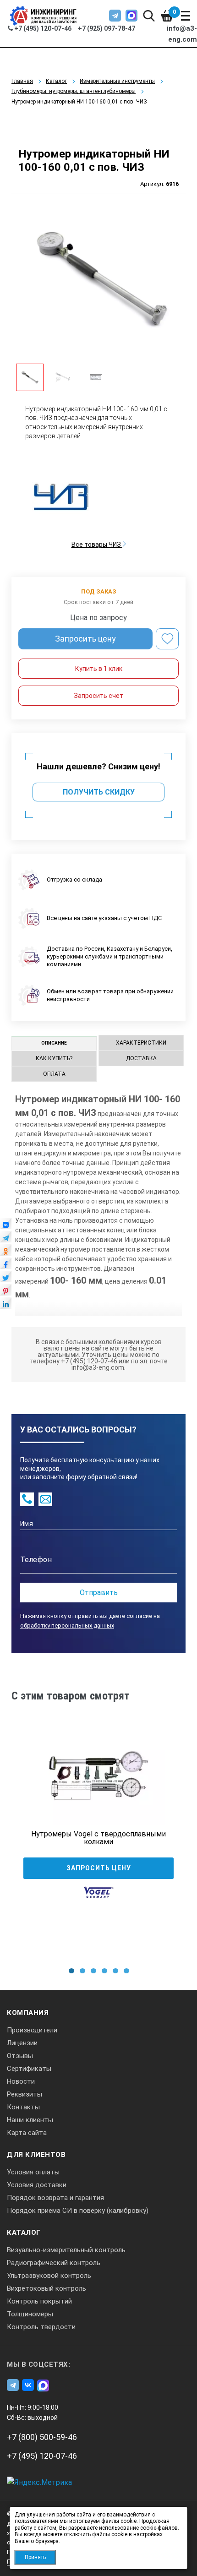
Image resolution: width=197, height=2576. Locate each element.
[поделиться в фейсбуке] (6, 1266)
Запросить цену (85, 639)
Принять (35, 2557)
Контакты (23, 2107)
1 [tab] (71, 1971)
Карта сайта (27, 2133)
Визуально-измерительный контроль (66, 2250)
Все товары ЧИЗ (97, 545)
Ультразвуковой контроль (49, 2276)
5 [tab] (115, 1971)
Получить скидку (99, 792)
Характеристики (141, 1043)
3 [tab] (93, 1971)
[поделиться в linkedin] (6, 1306)
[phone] (27, 1499)
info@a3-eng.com (182, 34)
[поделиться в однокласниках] (6, 1253)
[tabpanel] (98, 1829)
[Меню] (186, 16)
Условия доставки (37, 2185)
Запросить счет (98, 696)
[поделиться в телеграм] (6, 1239)
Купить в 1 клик (99, 669)
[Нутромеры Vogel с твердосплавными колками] (98, 1775)
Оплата (54, 1074)
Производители (32, 2030)
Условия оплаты (33, 2172)
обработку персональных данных (67, 1626)
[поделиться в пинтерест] (6, 1292)
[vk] (28, 2385)
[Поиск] (149, 16)
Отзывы (20, 2056)
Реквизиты (25, 2094)
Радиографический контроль (54, 2263)
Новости (21, 2081)
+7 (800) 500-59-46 (42, 2437)
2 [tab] (82, 1971)
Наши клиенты (30, 2120)
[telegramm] (115, 16)
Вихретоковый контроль (47, 2288)
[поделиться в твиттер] (6, 1279)
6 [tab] (126, 1971)
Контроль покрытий (39, 2301)
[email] (45, 1499)
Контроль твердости (41, 2327)
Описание (54, 1043)
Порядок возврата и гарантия (55, 2198)
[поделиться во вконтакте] (6, 1226)
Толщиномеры (30, 2314)
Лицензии (22, 2043)
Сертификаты (29, 2069)
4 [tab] (104, 1971)
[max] (131, 16)
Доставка (141, 1058)
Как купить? (54, 1058)
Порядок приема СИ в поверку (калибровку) (78, 2211)
